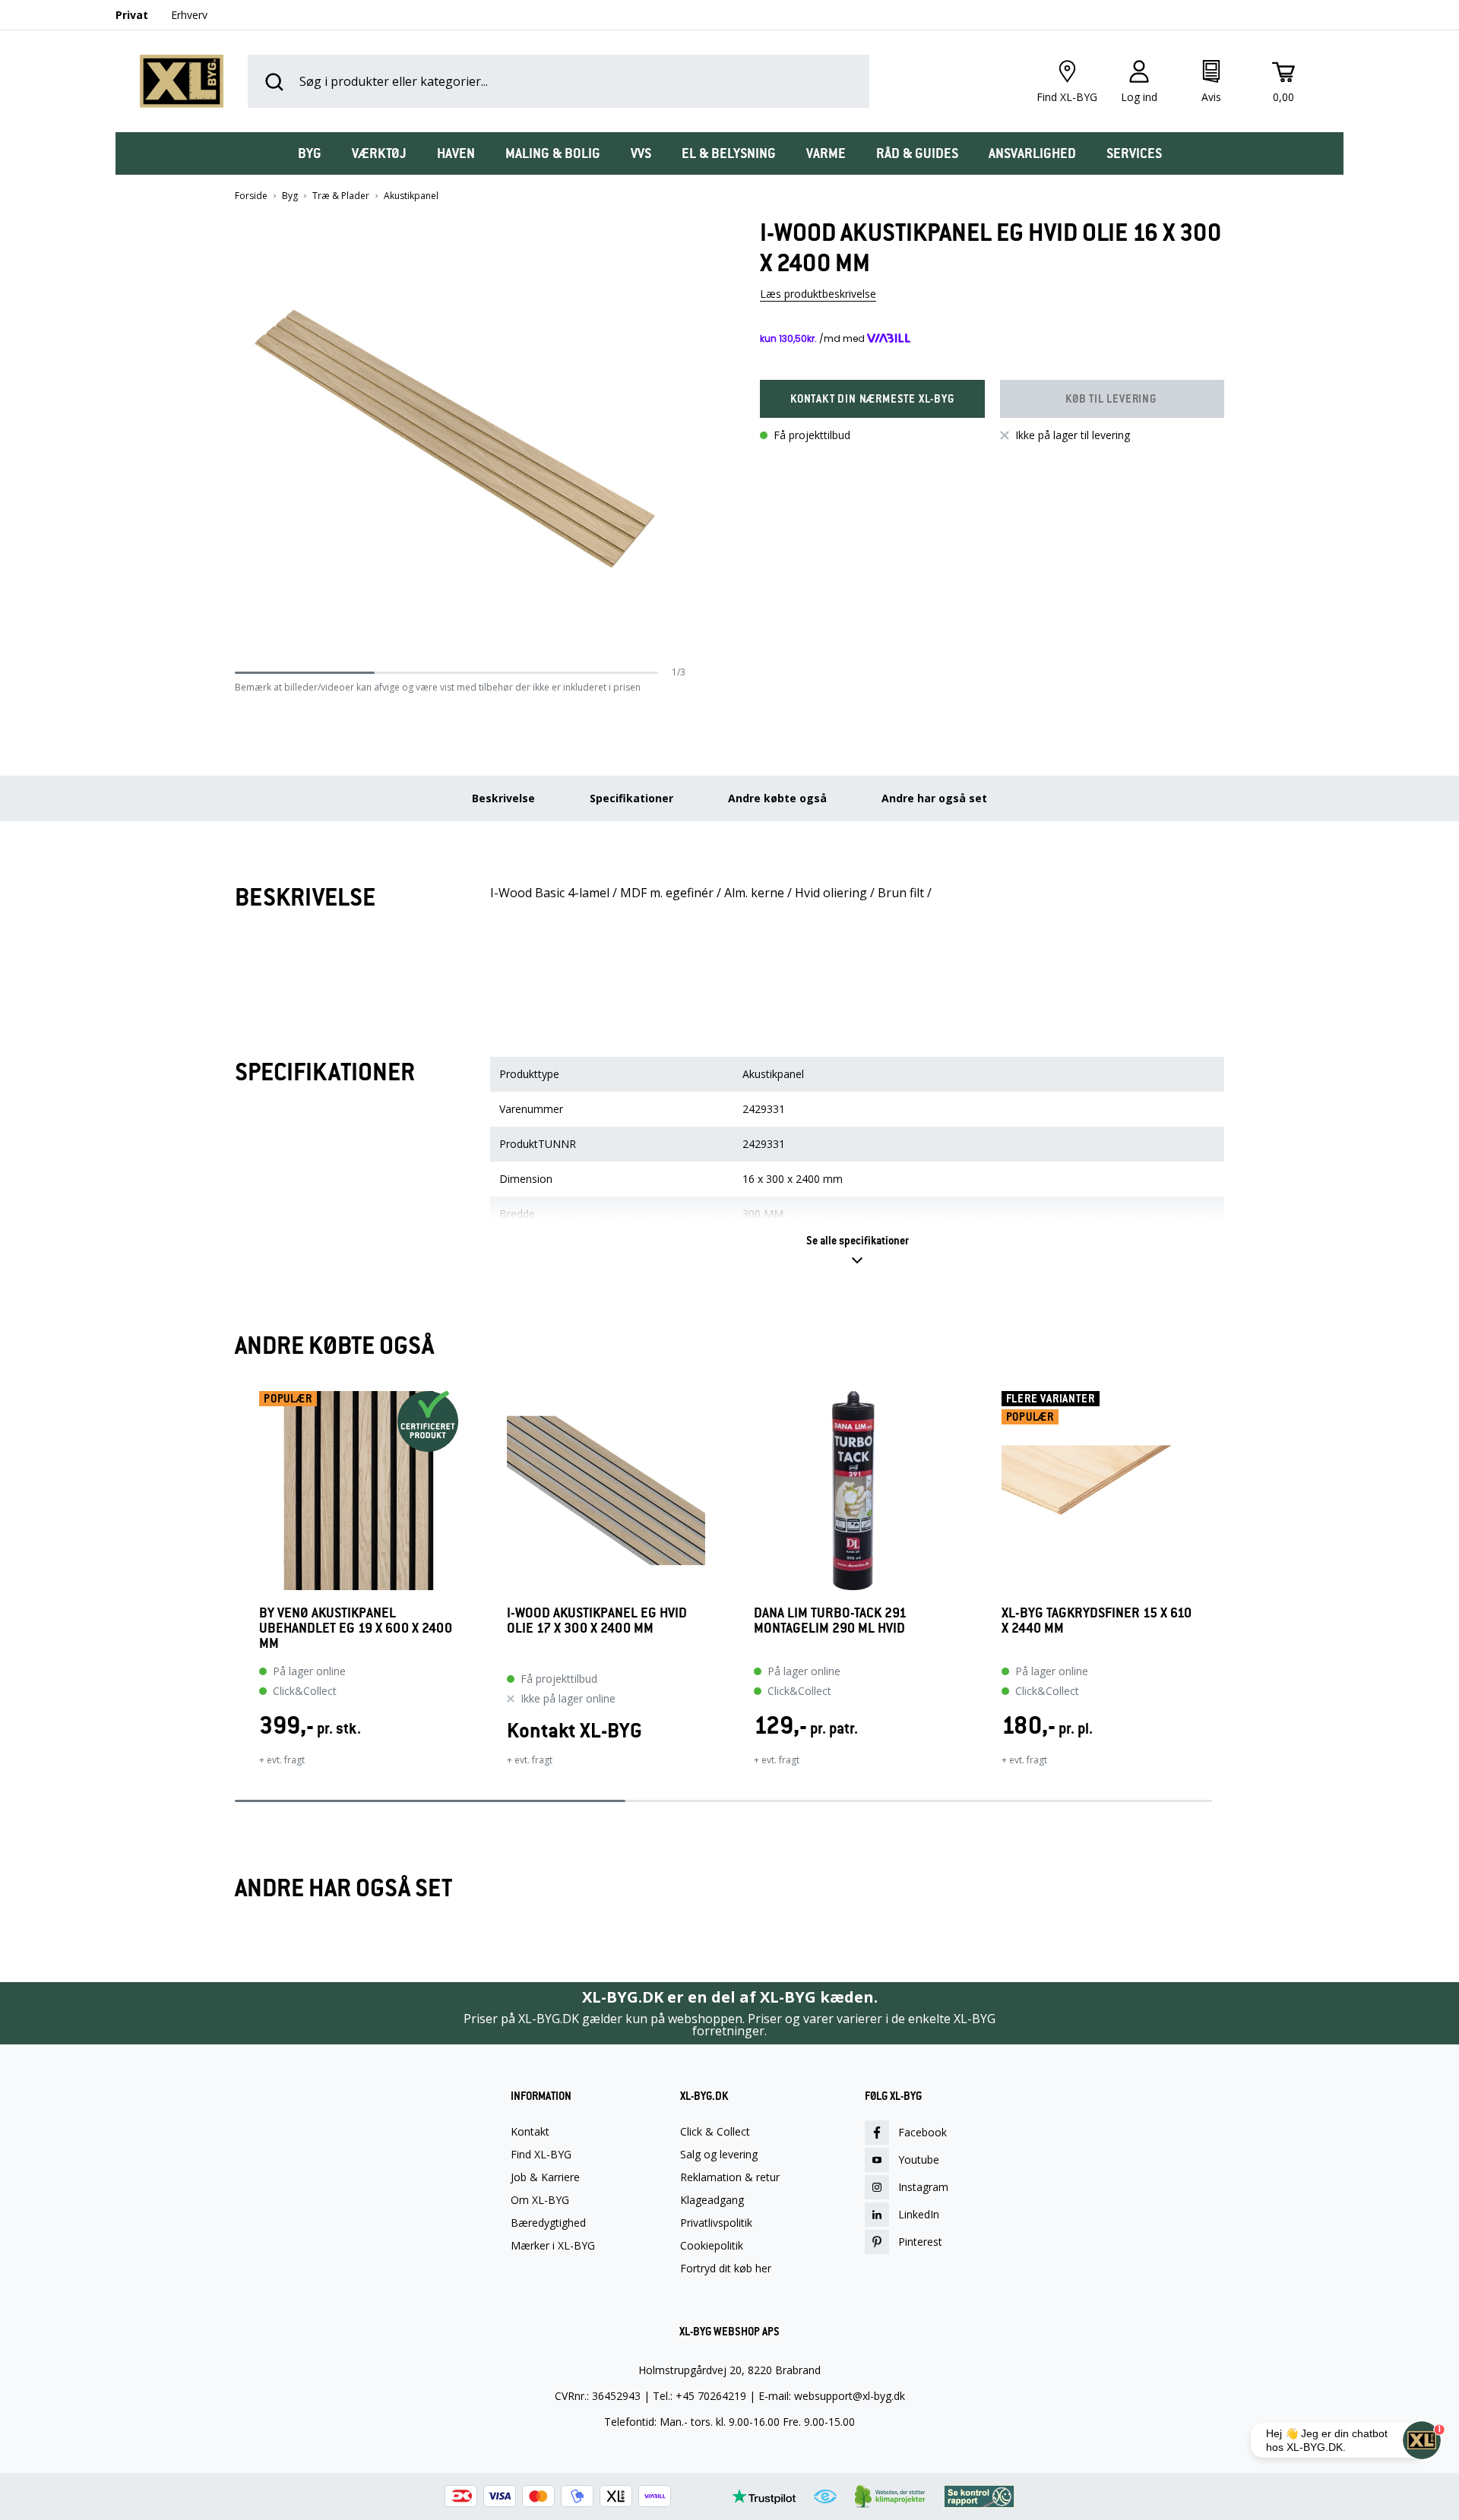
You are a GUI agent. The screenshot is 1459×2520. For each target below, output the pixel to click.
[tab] (310, 153)
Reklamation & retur (730, 2177)
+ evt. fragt (282, 1760)
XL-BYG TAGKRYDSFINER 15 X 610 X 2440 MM (1097, 1621)
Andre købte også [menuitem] (777, 798)
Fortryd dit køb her (726, 2269)
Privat (132, 15)
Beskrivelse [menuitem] (503, 798)
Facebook (923, 2132)
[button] (680, 441)
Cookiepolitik (712, 2246)
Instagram (923, 2187)
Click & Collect (715, 2132)
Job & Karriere (545, 2177)
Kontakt (530, 2132)
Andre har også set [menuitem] (934, 798)
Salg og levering (719, 2155)
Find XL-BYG (541, 2155)
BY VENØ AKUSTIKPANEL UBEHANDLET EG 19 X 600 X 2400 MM (356, 1628)
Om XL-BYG (540, 2200)
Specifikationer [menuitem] (631, 798)
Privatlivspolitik (716, 2223)
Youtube (919, 2160)
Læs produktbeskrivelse (818, 294)
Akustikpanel (411, 196)
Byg (290, 196)
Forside (251, 196)
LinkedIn (919, 2214)
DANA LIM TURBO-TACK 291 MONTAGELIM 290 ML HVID (830, 1621)
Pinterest (920, 2242)
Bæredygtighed (548, 2223)
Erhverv (189, 15)
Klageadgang (712, 2200)
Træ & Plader (341, 196)
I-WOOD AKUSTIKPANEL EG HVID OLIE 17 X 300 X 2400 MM (597, 1621)
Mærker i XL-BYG (553, 2246)
